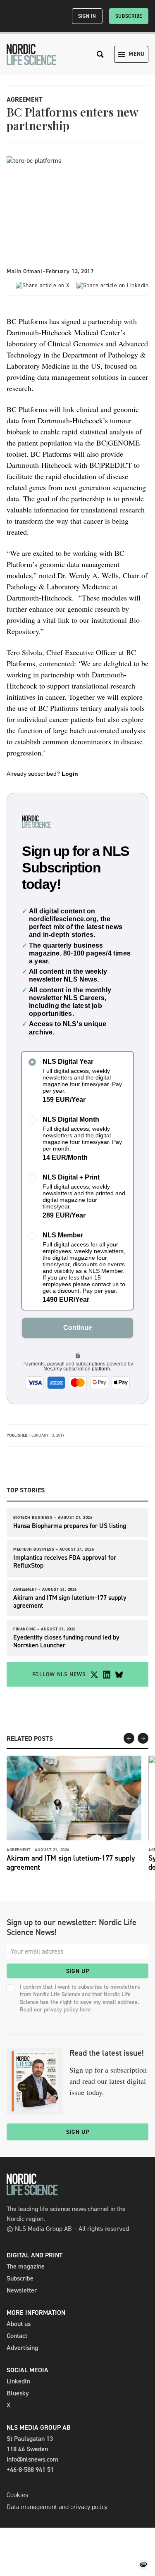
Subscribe (129, 16)
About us (19, 2324)
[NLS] (31, 55)
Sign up (78, 1971)
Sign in (87, 16)
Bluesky (18, 2393)
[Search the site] (100, 54)
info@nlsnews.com (32, 2459)
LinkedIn (18, 2381)
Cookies (17, 2495)
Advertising (22, 2348)
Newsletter (22, 2290)
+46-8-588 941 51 (30, 2470)
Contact (17, 2336)
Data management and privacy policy (57, 2507)
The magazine (26, 2266)
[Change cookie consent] (143, 2564)
